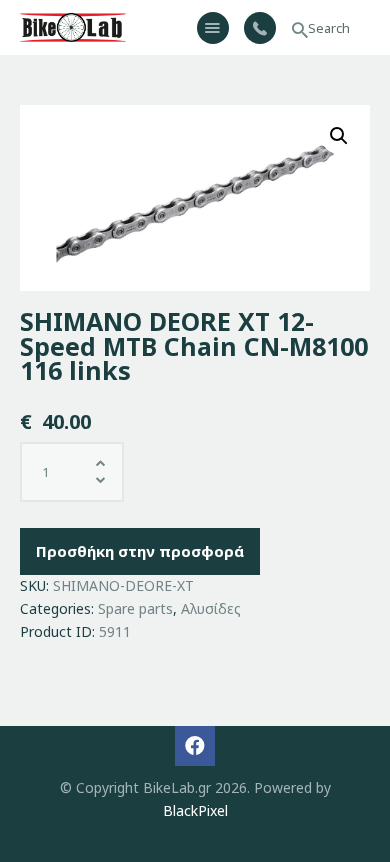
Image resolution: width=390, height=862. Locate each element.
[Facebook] (195, 746)
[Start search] (300, 30)
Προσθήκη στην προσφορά (140, 551)
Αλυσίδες (211, 608)
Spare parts (135, 608)
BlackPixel (195, 810)
